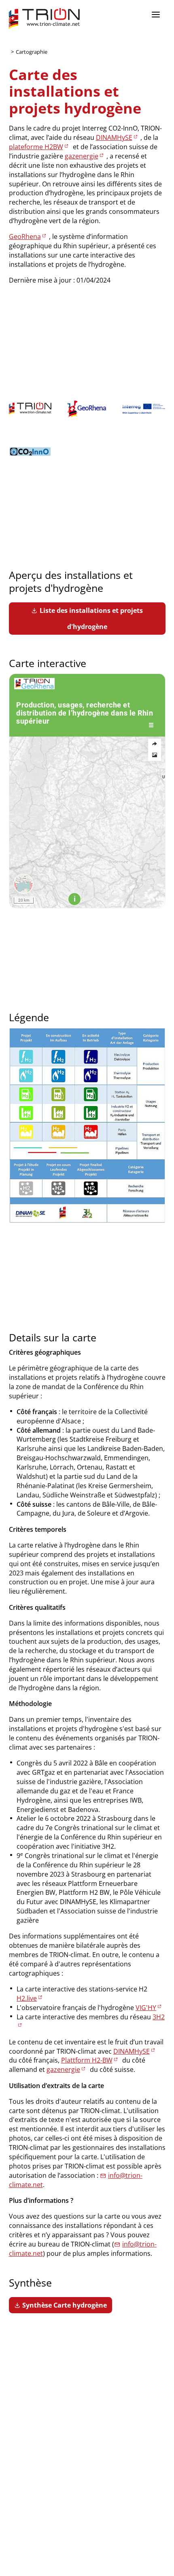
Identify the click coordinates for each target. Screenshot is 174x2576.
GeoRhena (25, 236)
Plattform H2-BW (87, 2060)
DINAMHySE (114, 137)
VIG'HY (146, 2008)
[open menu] (156, 15)
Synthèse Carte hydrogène (65, 2305)
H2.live (27, 1998)
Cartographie (32, 52)
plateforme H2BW (36, 147)
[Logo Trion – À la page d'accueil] (44, 19)
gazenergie (82, 156)
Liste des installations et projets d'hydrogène (91, 619)
